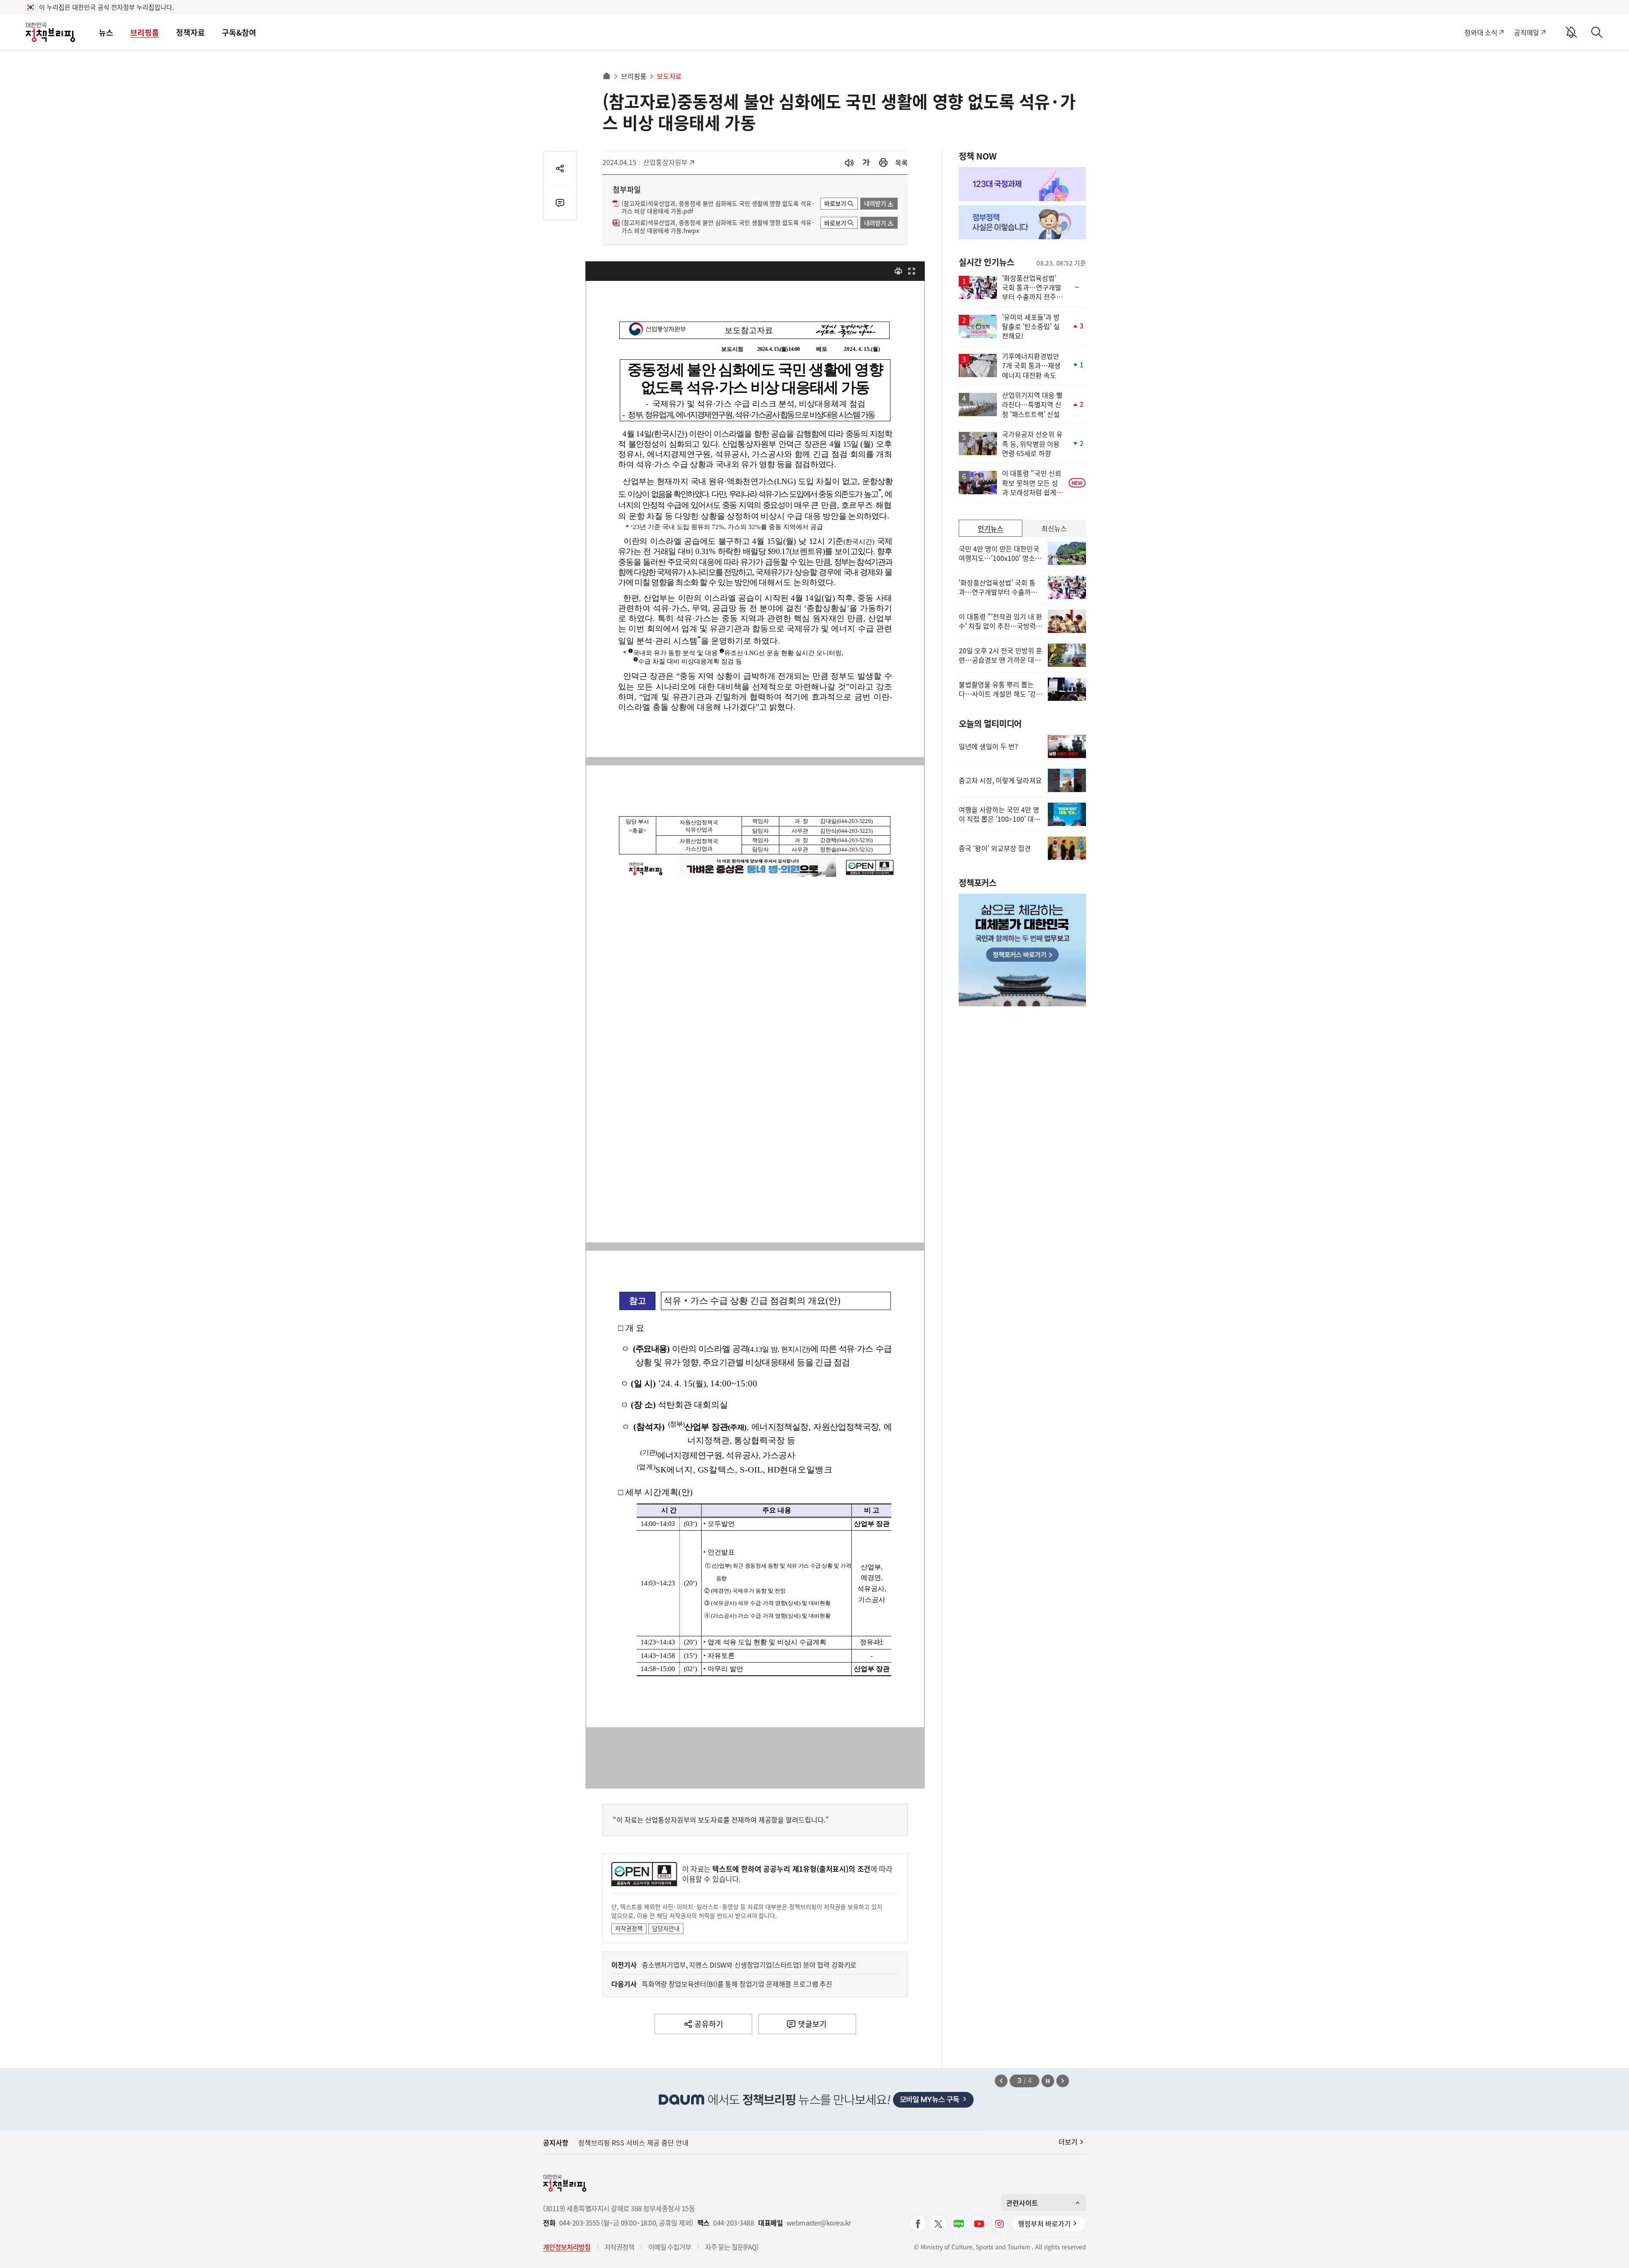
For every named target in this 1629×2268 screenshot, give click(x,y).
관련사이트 (1022, 2203)
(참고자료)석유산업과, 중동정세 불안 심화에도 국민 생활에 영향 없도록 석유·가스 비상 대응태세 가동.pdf (718, 207)
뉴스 (106, 32)
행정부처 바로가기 (1044, 2223)
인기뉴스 (991, 528)
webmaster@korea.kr (819, 2223)
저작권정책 (629, 1928)
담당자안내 (666, 1928)
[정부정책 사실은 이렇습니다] (1022, 222)
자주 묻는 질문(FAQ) (732, 2247)
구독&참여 (239, 32)
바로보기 (835, 203)
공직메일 (1527, 32)
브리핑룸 (145, 32)
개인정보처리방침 (567, 2247)
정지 (1048, 2081)
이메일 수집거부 (670, 2247)
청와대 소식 (1481, 32)
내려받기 (875, 203)
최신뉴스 (1054, 528)
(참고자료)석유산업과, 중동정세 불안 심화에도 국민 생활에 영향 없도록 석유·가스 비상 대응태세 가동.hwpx (718, 227)
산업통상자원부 (665, 162)
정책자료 (190, 32)
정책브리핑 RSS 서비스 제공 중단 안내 (633, 2142)
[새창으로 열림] (883, 163)
